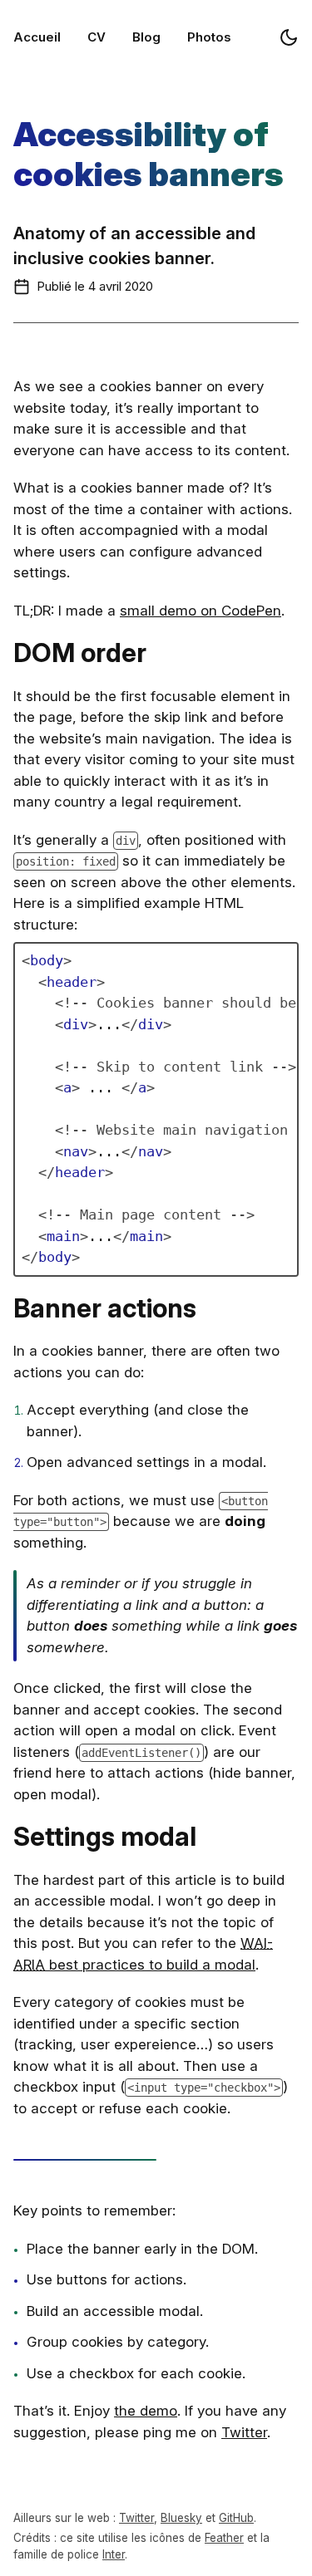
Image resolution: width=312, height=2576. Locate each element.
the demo (146, 2411)
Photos (209, 37)
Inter (114, 2554)
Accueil (37, 37)
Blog (146, 37)
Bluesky (181, 2518)
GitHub (236, 2518)
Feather (224, 2538)
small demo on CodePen (201, 611)
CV (97, 37)
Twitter (244, 2432)
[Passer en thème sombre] (289, 37)
